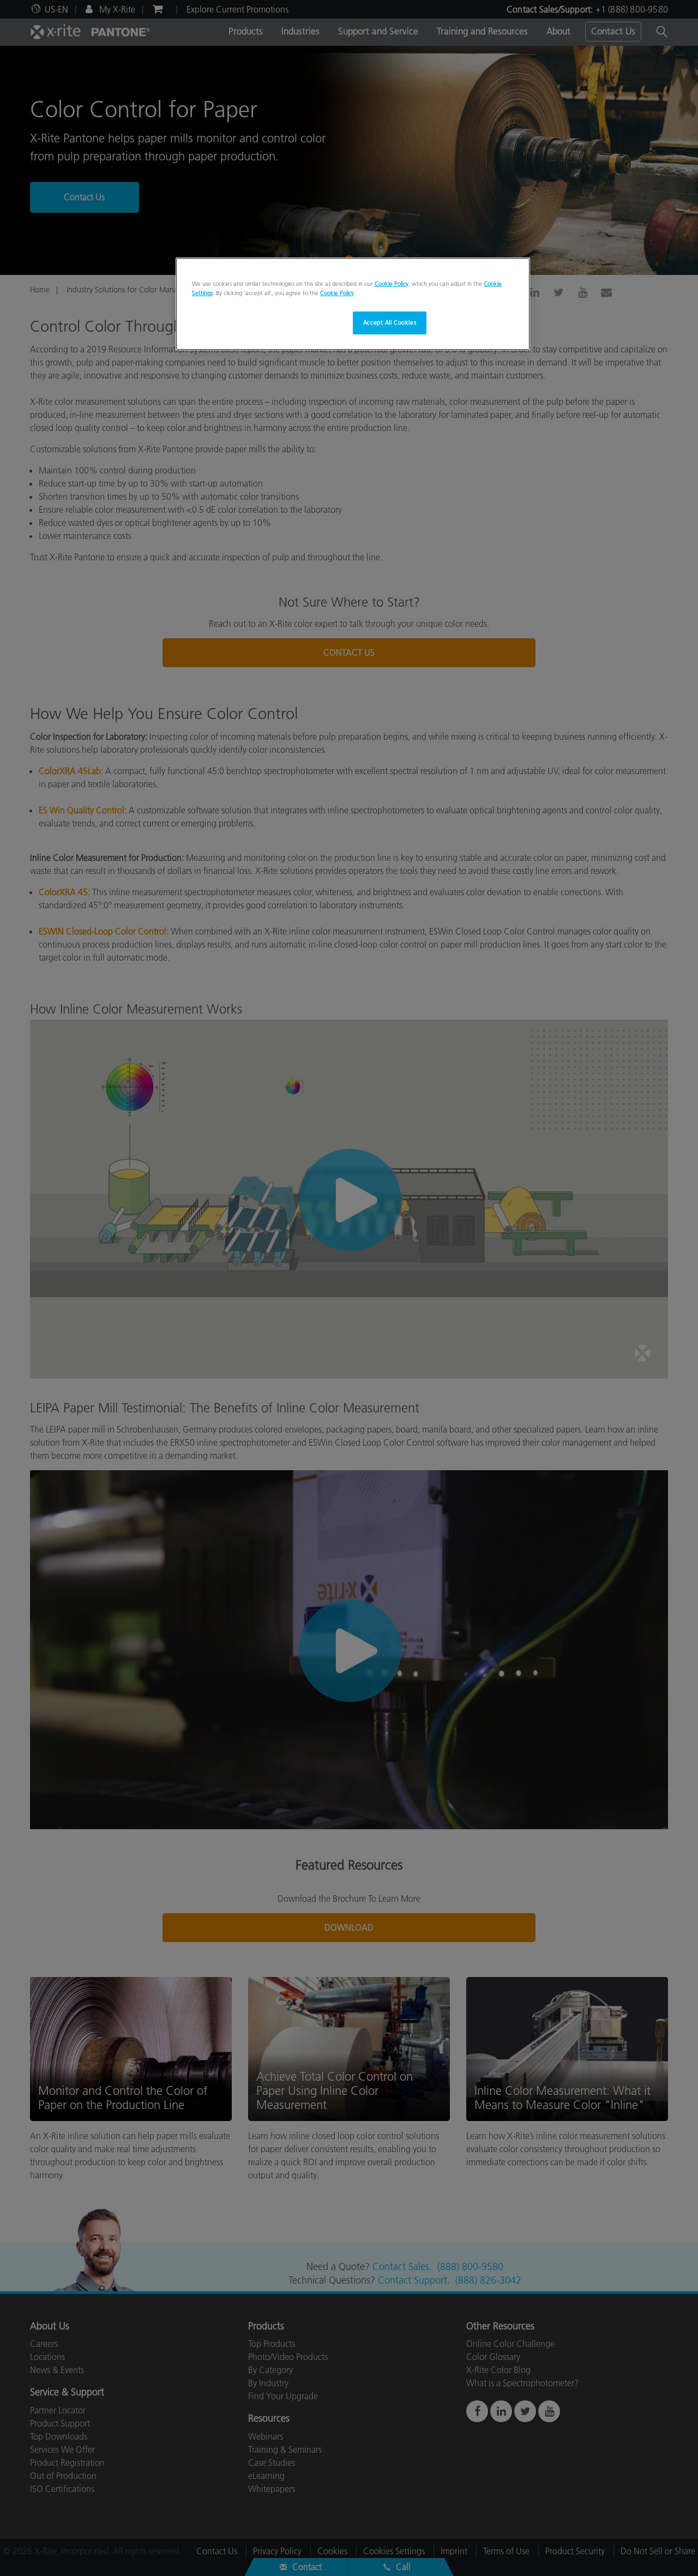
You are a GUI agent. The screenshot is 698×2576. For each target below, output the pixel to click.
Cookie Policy (392, 284)
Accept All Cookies (390, 322)
